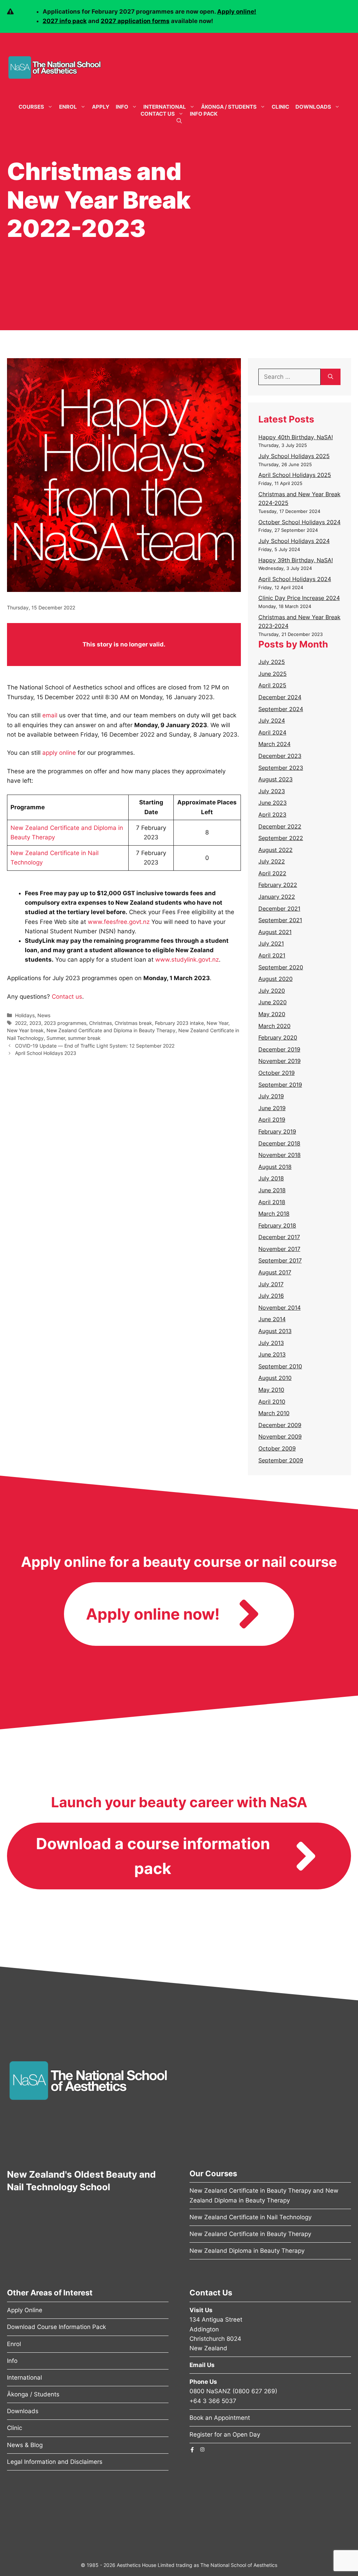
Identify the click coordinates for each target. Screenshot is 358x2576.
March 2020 (274, 1026)
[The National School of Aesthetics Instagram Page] (202, 2449)
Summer (56, 1038)
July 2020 (272, 991)
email (50, 715)
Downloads (313, 107)
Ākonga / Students (229, 107)
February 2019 (277, 1131)
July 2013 (271, 1343)
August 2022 (275, 850)
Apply (101, 107)
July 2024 (272, 721)
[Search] (331, 377)
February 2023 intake (179, 1023)
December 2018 (279, 1143)
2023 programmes (65, 1023)
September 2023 (281, 768)
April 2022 (272, 873)
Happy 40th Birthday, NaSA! (296, 437)
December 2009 (280, 1425)
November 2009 (280, 1437)
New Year (217, 1023)
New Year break (25, 1030)
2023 (35, 1023)
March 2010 (274, 1413)
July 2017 (271, 1284)
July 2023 (272, 791)
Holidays (25, 1015)
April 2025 (272, 685)
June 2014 (272, 1319)
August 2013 (275, 1331)
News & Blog (25, 2445)
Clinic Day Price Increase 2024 (299, 598)
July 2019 (271, 1096)
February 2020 (278, 1037)
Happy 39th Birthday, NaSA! (296, 560)
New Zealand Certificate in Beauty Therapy (250, 2234)
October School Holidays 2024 (299, 522)
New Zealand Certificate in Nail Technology (250, 2217)
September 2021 (280, 920)
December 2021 (279, 909)
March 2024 (274, 744)
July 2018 (271, 1178)
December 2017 (279, 1237)
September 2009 (281, 1460)
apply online (59, 753)
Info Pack (204, 114)
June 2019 (272, 1108)
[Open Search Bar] (179, 121)
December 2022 (280, 826)
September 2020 (281, 967)
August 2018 (275, 1167)
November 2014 (280, 1308)
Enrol (68, 107)
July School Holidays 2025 (294, 456)
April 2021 (272, 955)
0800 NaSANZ (210, 2391)
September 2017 (280, 1260)
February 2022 (278, 885)
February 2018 (277, 1225)
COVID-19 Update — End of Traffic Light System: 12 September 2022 (95, 1046)
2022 (21, 1023)
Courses (31, 107)
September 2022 (281, 838)
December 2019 (279, 1049)
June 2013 (272, 1354)
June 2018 (272, 1190)
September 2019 (280, 1085)
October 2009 (277, 1448)
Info (122, 107)
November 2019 (280, 1061)
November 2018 (280, 1155)
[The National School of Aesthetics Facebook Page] (192, 2450)
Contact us (67, 997)
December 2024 (280, 697)
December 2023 (280, 756)
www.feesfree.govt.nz (119, 922)
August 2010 (275, 1378)
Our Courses (213, 2173)
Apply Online (25, 2310)
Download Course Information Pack (56, 2327)
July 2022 (272, 861)
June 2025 (273, 674)
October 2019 (277, 1073)
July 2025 (272, 662)
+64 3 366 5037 (213, 2401)
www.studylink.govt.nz (187, 960)
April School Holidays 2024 (295, 579)
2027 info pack (65, 21)
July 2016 (271, 1296)
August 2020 (275, 979)
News (44, 1015)
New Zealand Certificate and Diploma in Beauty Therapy (111, 1030)
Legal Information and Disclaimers (55, 2462)
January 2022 (277, 897)
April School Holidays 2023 (46, 1053)
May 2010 (271, 1390)
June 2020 (273, 1002)
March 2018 (274, 1214)
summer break (84, 1038)
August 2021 (275, 932)
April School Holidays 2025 (295, 475)
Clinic (280, 107)
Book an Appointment (220, 2418)
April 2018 (272, 1202)
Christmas (101, 1023)
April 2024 (272, 732)
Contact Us (158, 114)
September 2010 (280, 1366)
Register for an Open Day (225, 2434)
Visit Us (201, 2310)
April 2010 (272, 1402)
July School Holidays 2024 (294, 541)
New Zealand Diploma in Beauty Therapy (247, 2251)
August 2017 (275, 1272)
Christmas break (133, 1023)
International (165, 107)
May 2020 (272, 1014)
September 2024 (281, 709)
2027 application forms (135, 21)
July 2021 (271, 943)
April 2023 (272, 815)
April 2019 (272, 1120)
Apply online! (237, 12)
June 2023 (273, 803)
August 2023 (275, 779)
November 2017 (279, 1249)
